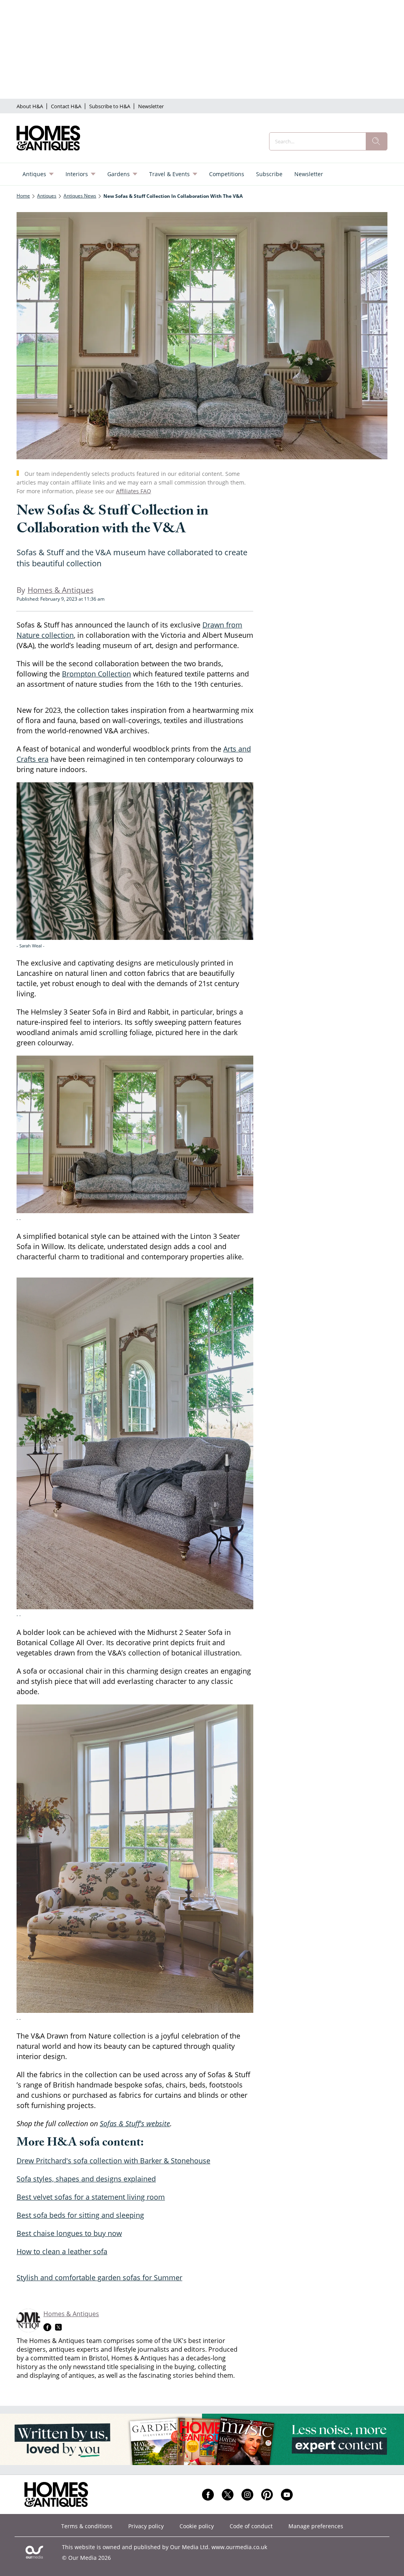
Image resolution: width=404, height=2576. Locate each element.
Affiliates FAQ (134, 491)
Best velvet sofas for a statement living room (91, 2197)
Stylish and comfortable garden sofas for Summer (99, 2277)
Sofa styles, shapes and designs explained (86, 2179)
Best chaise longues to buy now (69, 2233)
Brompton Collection (96, 674)
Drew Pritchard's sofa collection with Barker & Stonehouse (113, 2161)
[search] (376, 141)
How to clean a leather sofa (62, 2251)
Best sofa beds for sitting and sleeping (80, 2215)
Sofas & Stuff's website (135, 2123)
